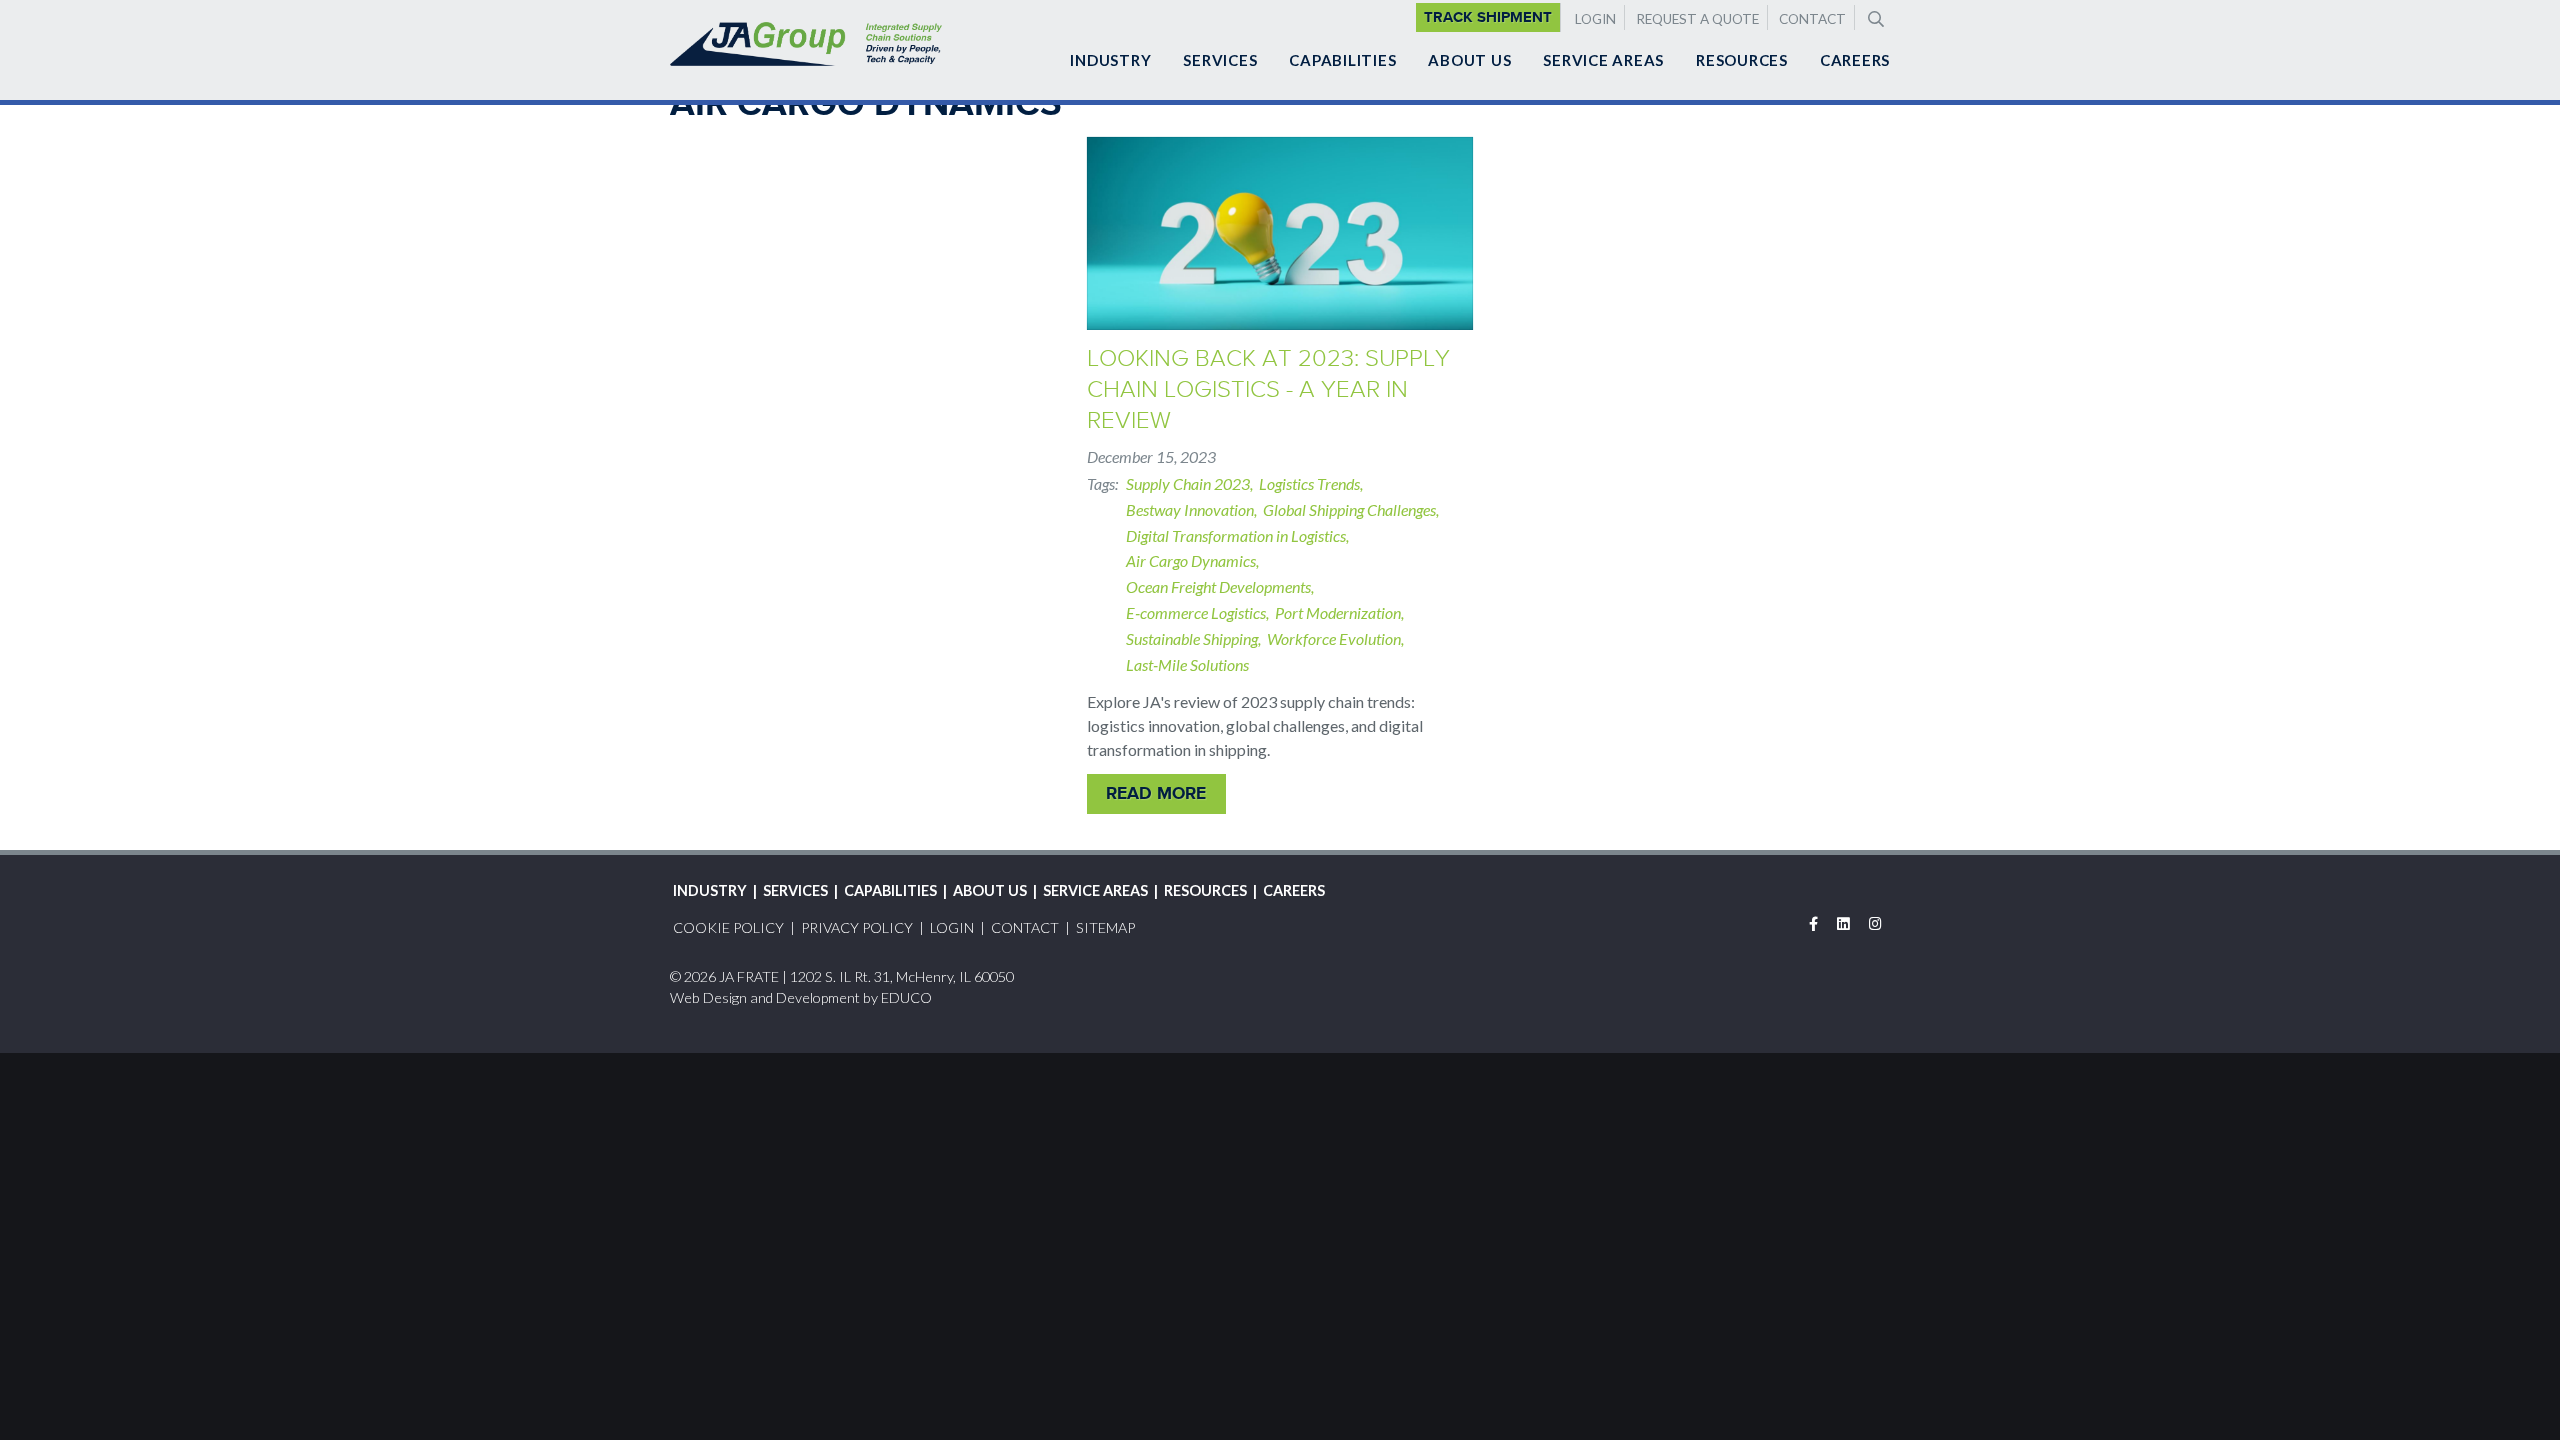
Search (1874, 17)
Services (1220, 60)
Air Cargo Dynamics (1191, 560)
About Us (1469, 60)
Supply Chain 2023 (1188, 483)
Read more (1156, 793)
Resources (1742, 60)
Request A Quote (1697, 19)
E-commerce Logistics (1196, 612)
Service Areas (1603, 60)
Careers (1855, 60)
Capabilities (1342, 60)
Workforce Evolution (1334, 638)
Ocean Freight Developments (1218, 586)
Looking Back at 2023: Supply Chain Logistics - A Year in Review (1268, 388)
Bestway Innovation (1190, 509)
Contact (1812, 19)
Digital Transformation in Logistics (1236, 535)
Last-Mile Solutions (1187, 664)
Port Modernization (1338, 612)
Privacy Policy (857, 927)
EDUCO (906, 997)
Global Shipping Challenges (1349, 509)
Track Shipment (1488, 16)
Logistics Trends (1309, 483)
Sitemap (1105, 927)
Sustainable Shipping (1192, 638)
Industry (1110, 60)
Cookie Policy (728, 927)
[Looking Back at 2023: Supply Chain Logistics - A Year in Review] (1280, 233)
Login (1595, 19)
